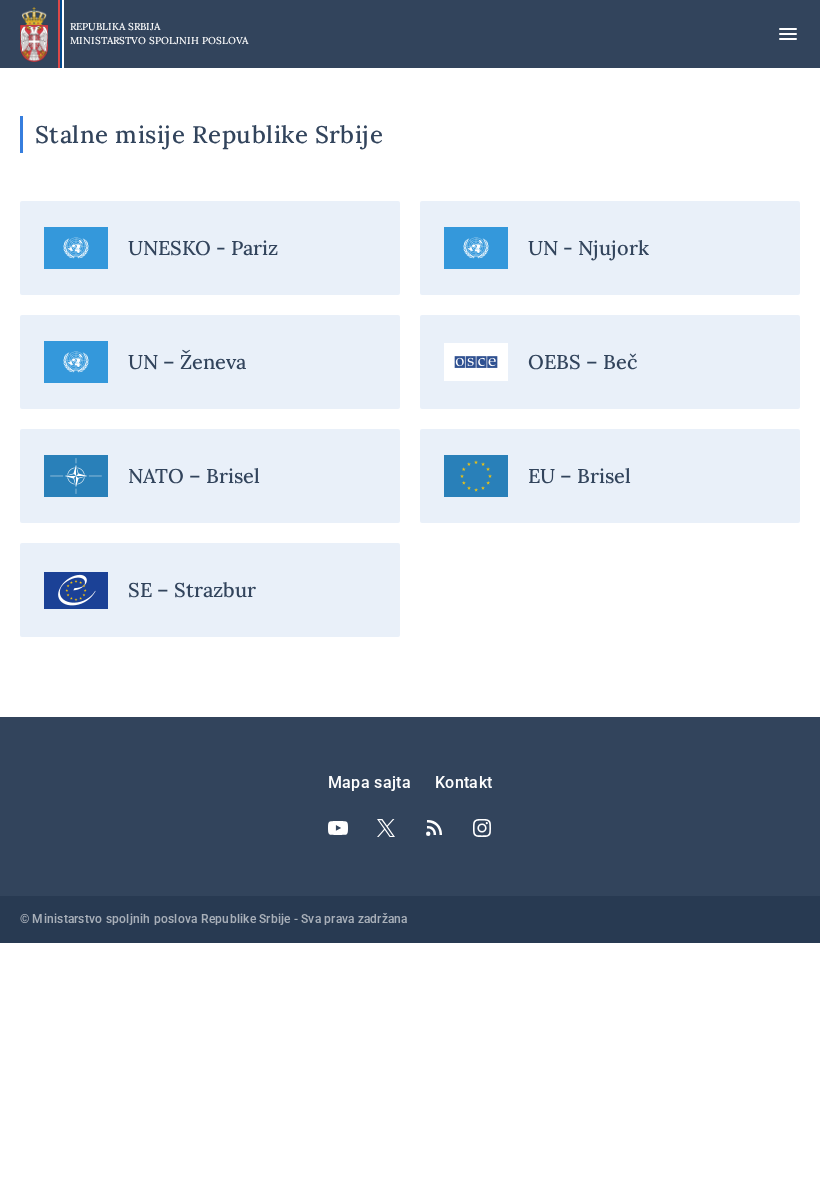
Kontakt (463, 782)
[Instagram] (482, 828)
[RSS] (434, 828)
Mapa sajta (369, 782)
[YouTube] (338, 828)
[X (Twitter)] (386, 828)
